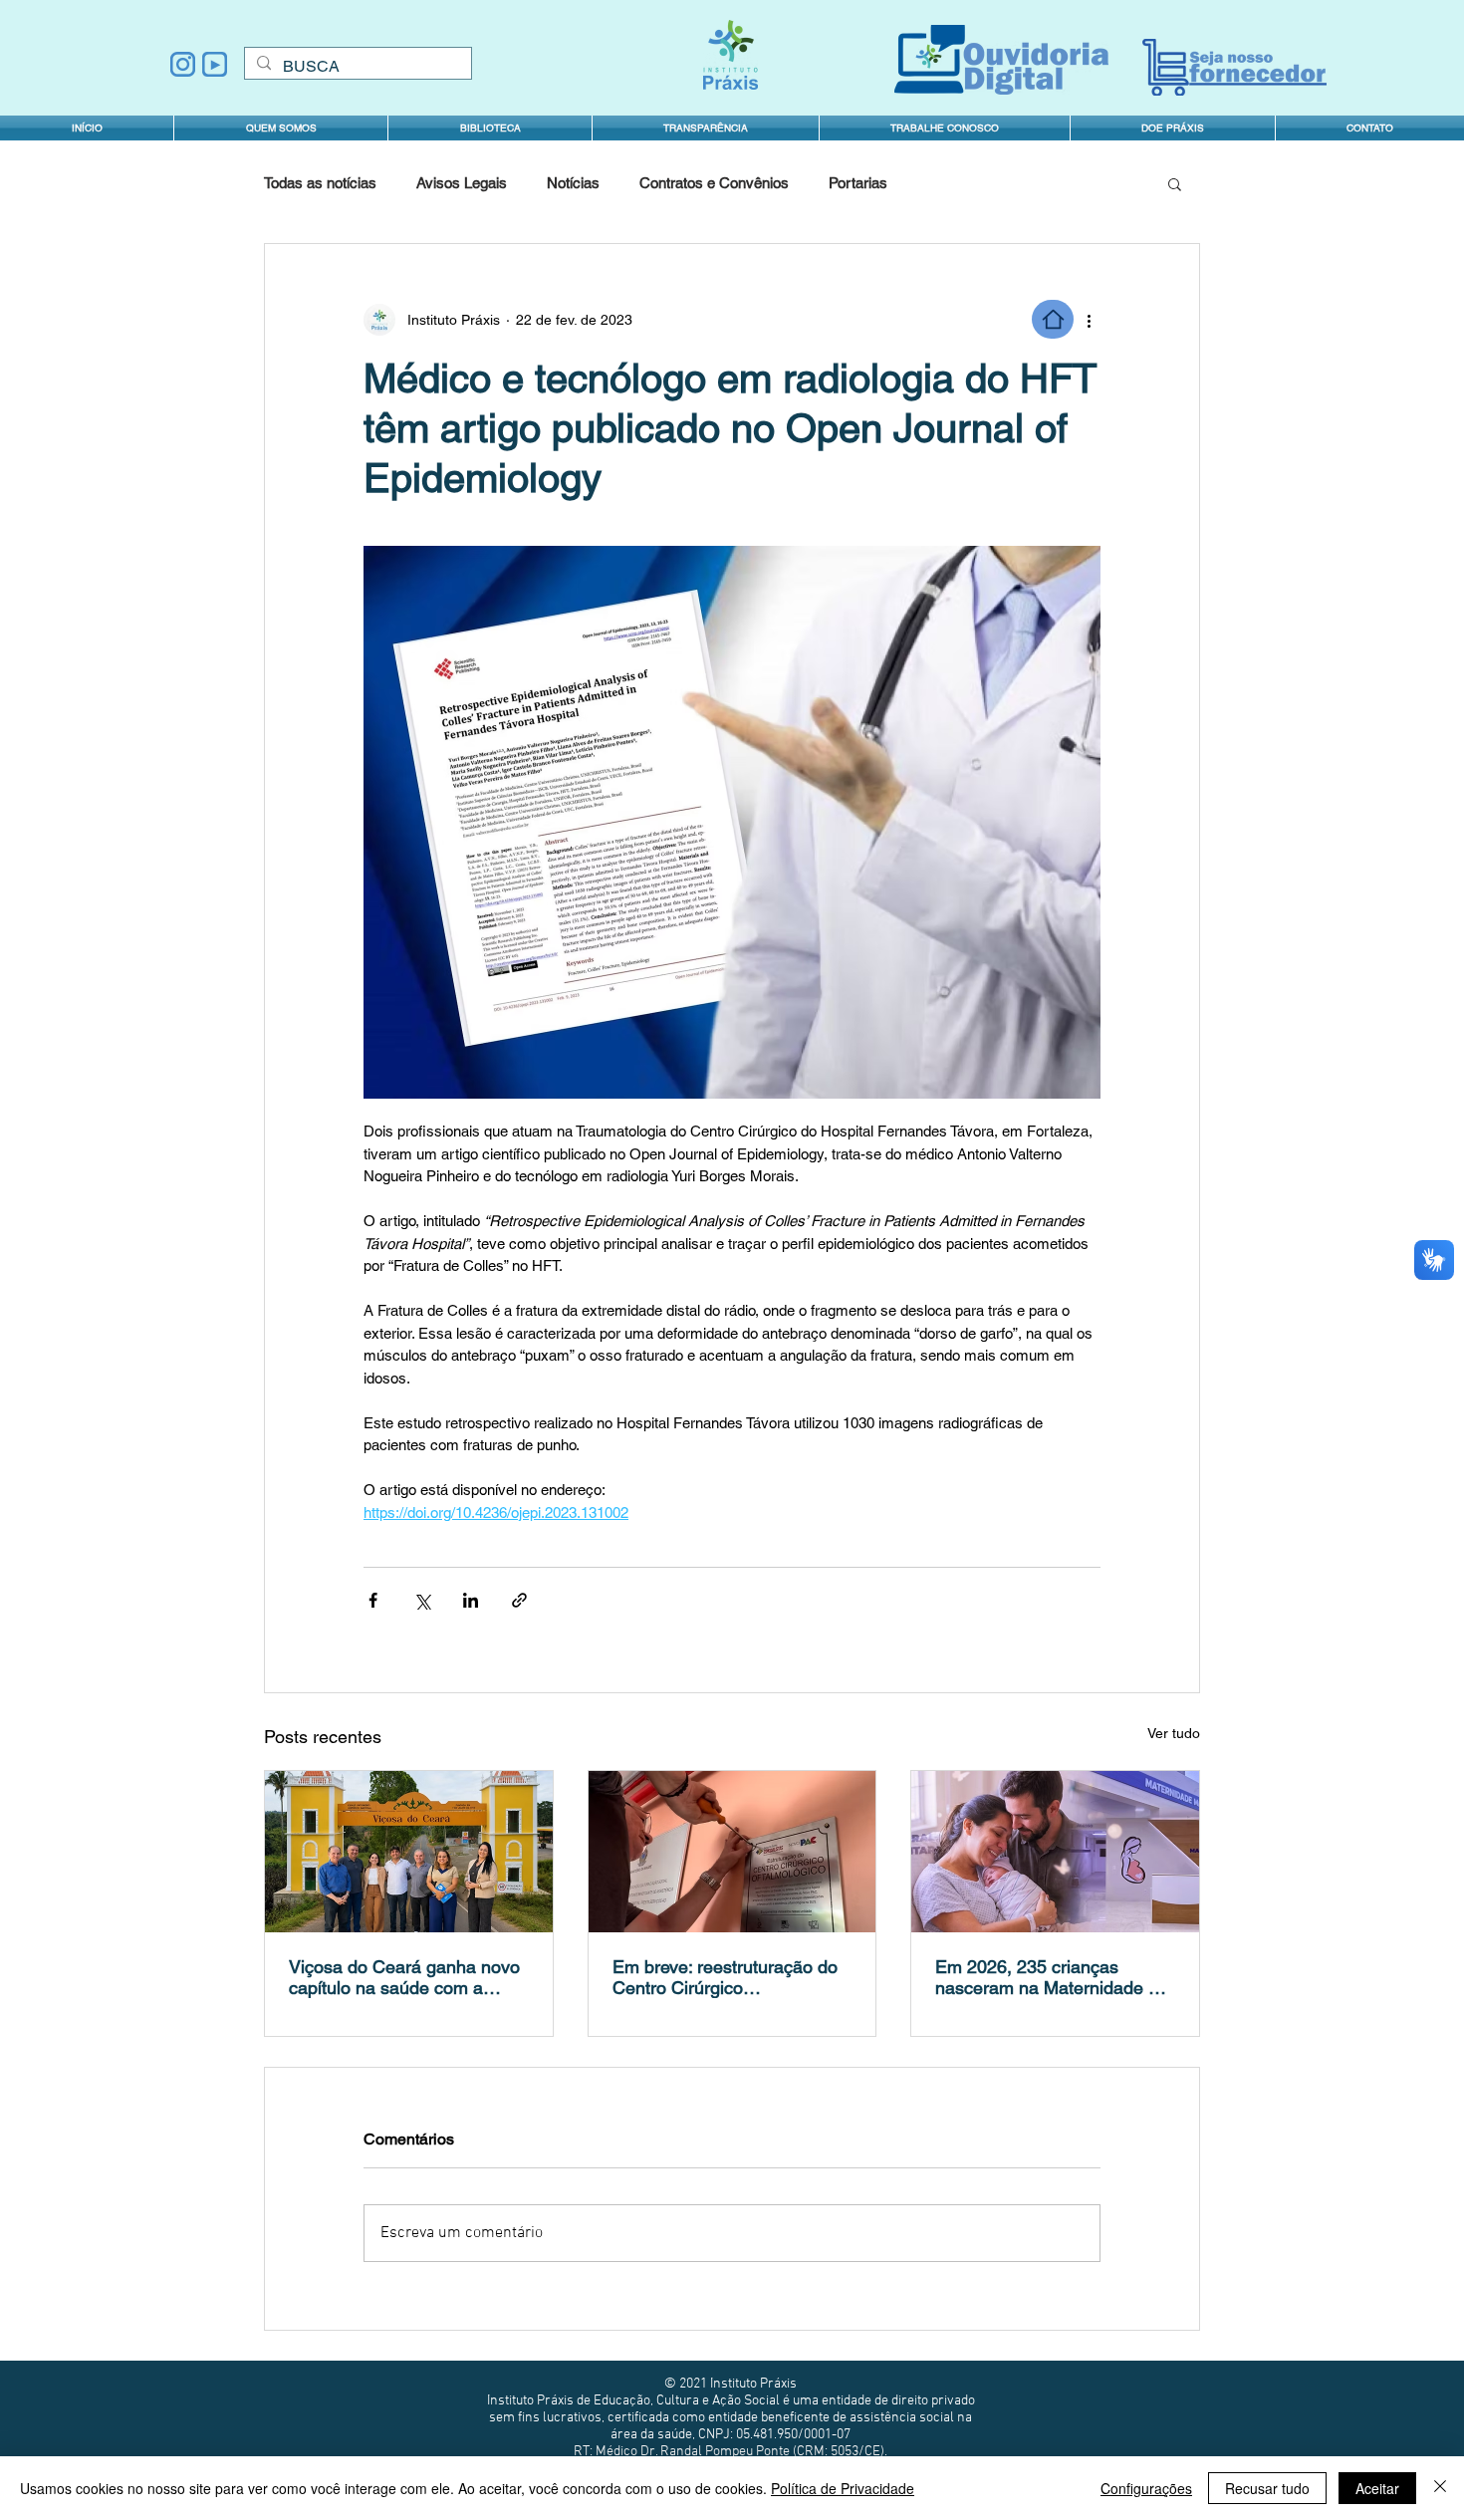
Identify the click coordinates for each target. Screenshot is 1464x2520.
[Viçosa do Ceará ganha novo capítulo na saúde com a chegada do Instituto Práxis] (409, 1852)
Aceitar (1377, 2488)
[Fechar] (1440, 2488)
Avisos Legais (462, 183)
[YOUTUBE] (215, 64)
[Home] (1053, 319)
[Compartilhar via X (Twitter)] (422, 1600)
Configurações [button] (1146, 2488)
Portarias (858, 183)
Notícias (573, 183)
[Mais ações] (1089, 320)
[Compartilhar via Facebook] (373, 1600)
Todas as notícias (320, 183)
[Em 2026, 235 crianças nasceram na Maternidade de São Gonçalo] (1055, 1852)
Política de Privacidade (843, 2488)
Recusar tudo (1267, 2488)
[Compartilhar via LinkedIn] (471, 1600)
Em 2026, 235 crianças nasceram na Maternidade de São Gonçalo (1052, 1977)
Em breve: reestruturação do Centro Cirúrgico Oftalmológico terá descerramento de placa (725, 1977)
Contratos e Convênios (714, 183)
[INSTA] (183, 64)
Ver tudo (1174, 1733)
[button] (706, 128)
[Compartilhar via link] (519, 1600)
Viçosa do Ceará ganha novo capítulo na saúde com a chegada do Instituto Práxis (404, 1977)
